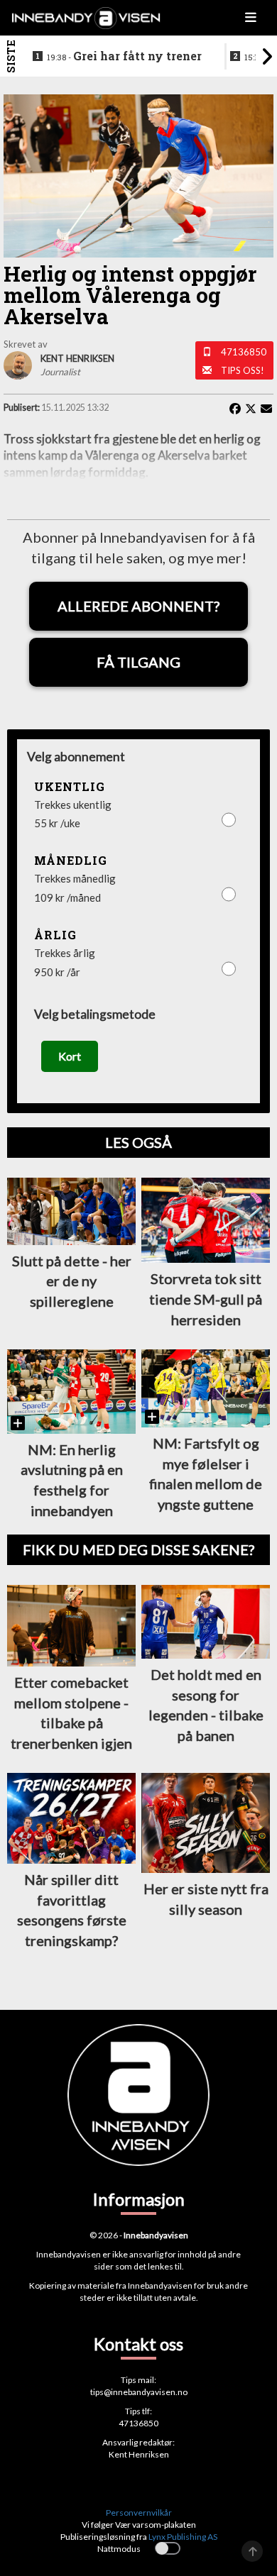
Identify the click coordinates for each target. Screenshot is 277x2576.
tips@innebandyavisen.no (139, 2392)
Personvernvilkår (139, 2513)
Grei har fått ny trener (124, 56)
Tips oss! (243, 370)
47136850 (244, 352)
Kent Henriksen (139, 2454)
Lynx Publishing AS (183, 2537)
